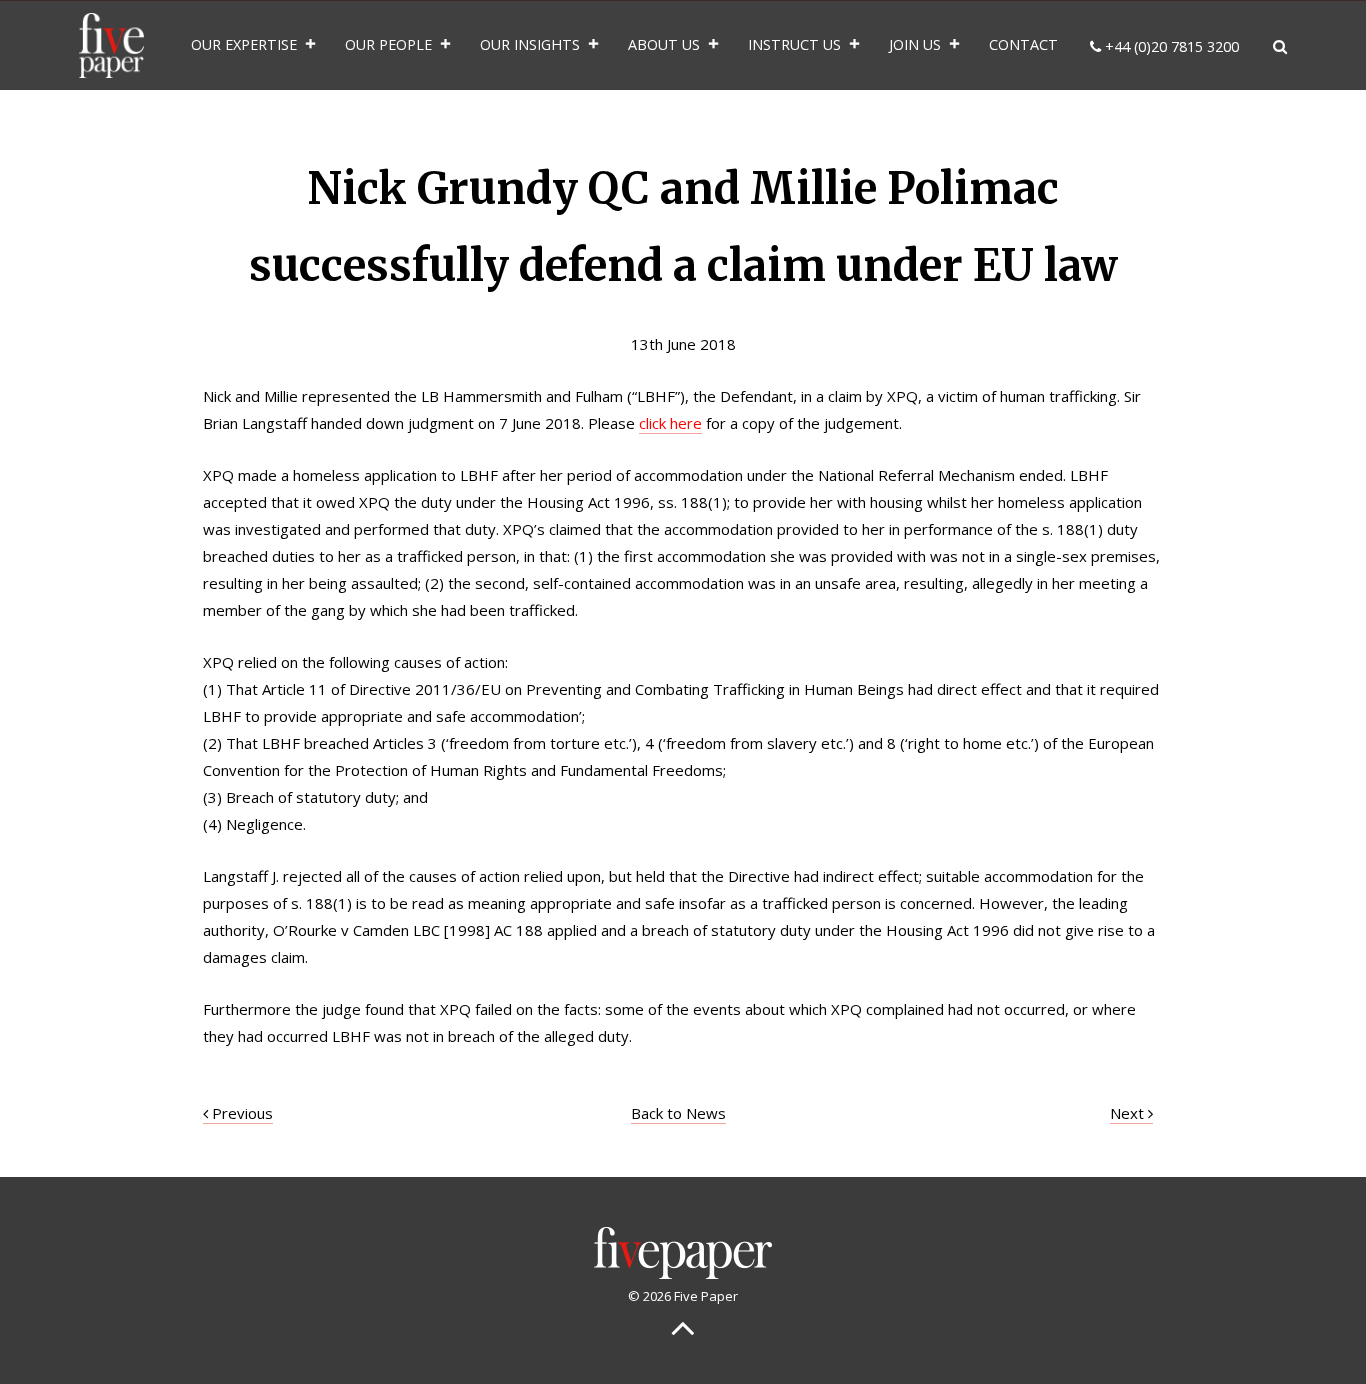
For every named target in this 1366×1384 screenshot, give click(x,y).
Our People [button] (388, 44)
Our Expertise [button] (244, 44)
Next (1129, 1113)
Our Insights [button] (530, 44)
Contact (1023, 44)
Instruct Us (794, 44)
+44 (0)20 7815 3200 (1170, 46)
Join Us (915, 44)
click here (670, 423)
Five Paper (111, 45)
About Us (664, 44)
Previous (240, 1113)
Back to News (678, 1113)
